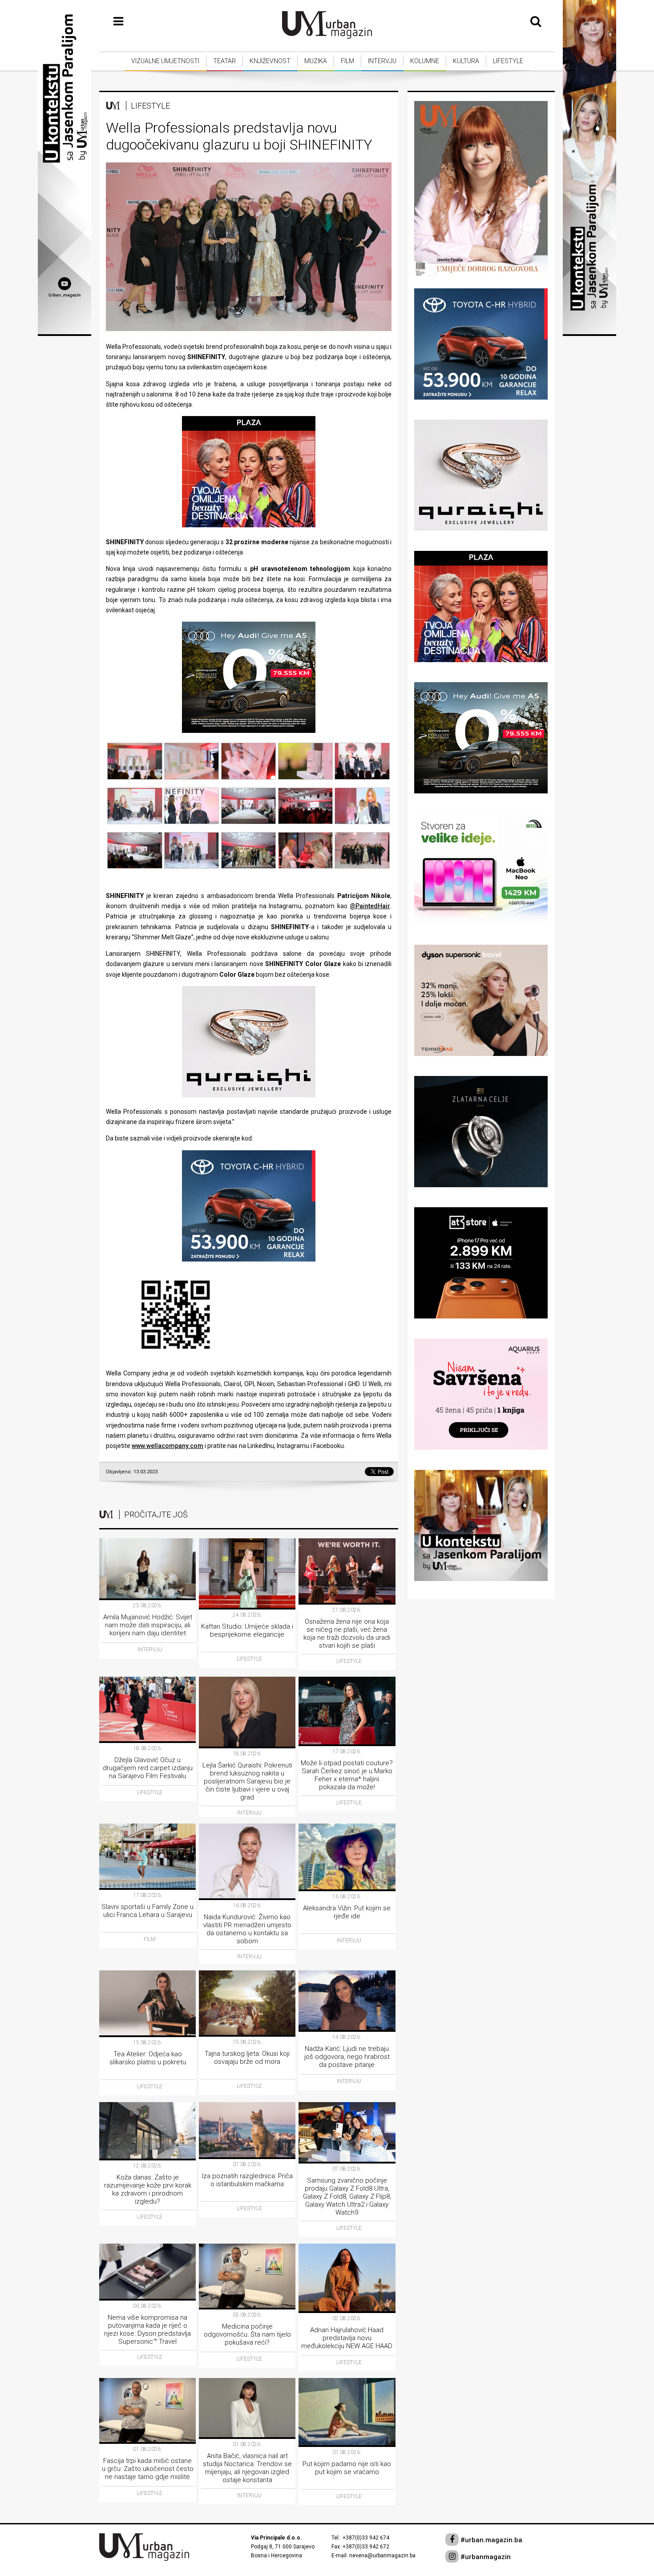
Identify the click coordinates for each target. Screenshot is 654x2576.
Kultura (466, 61)
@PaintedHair (370, 906)
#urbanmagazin (485, 2557)
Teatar (224, 61)
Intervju (382, 61)
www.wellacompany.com (168, 1446)
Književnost (270, 61)
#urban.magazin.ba (490, 2540)
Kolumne (425, 61)
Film (347, 61)
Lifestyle (508, 61)
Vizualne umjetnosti (165, 61)
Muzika (316, 61)
